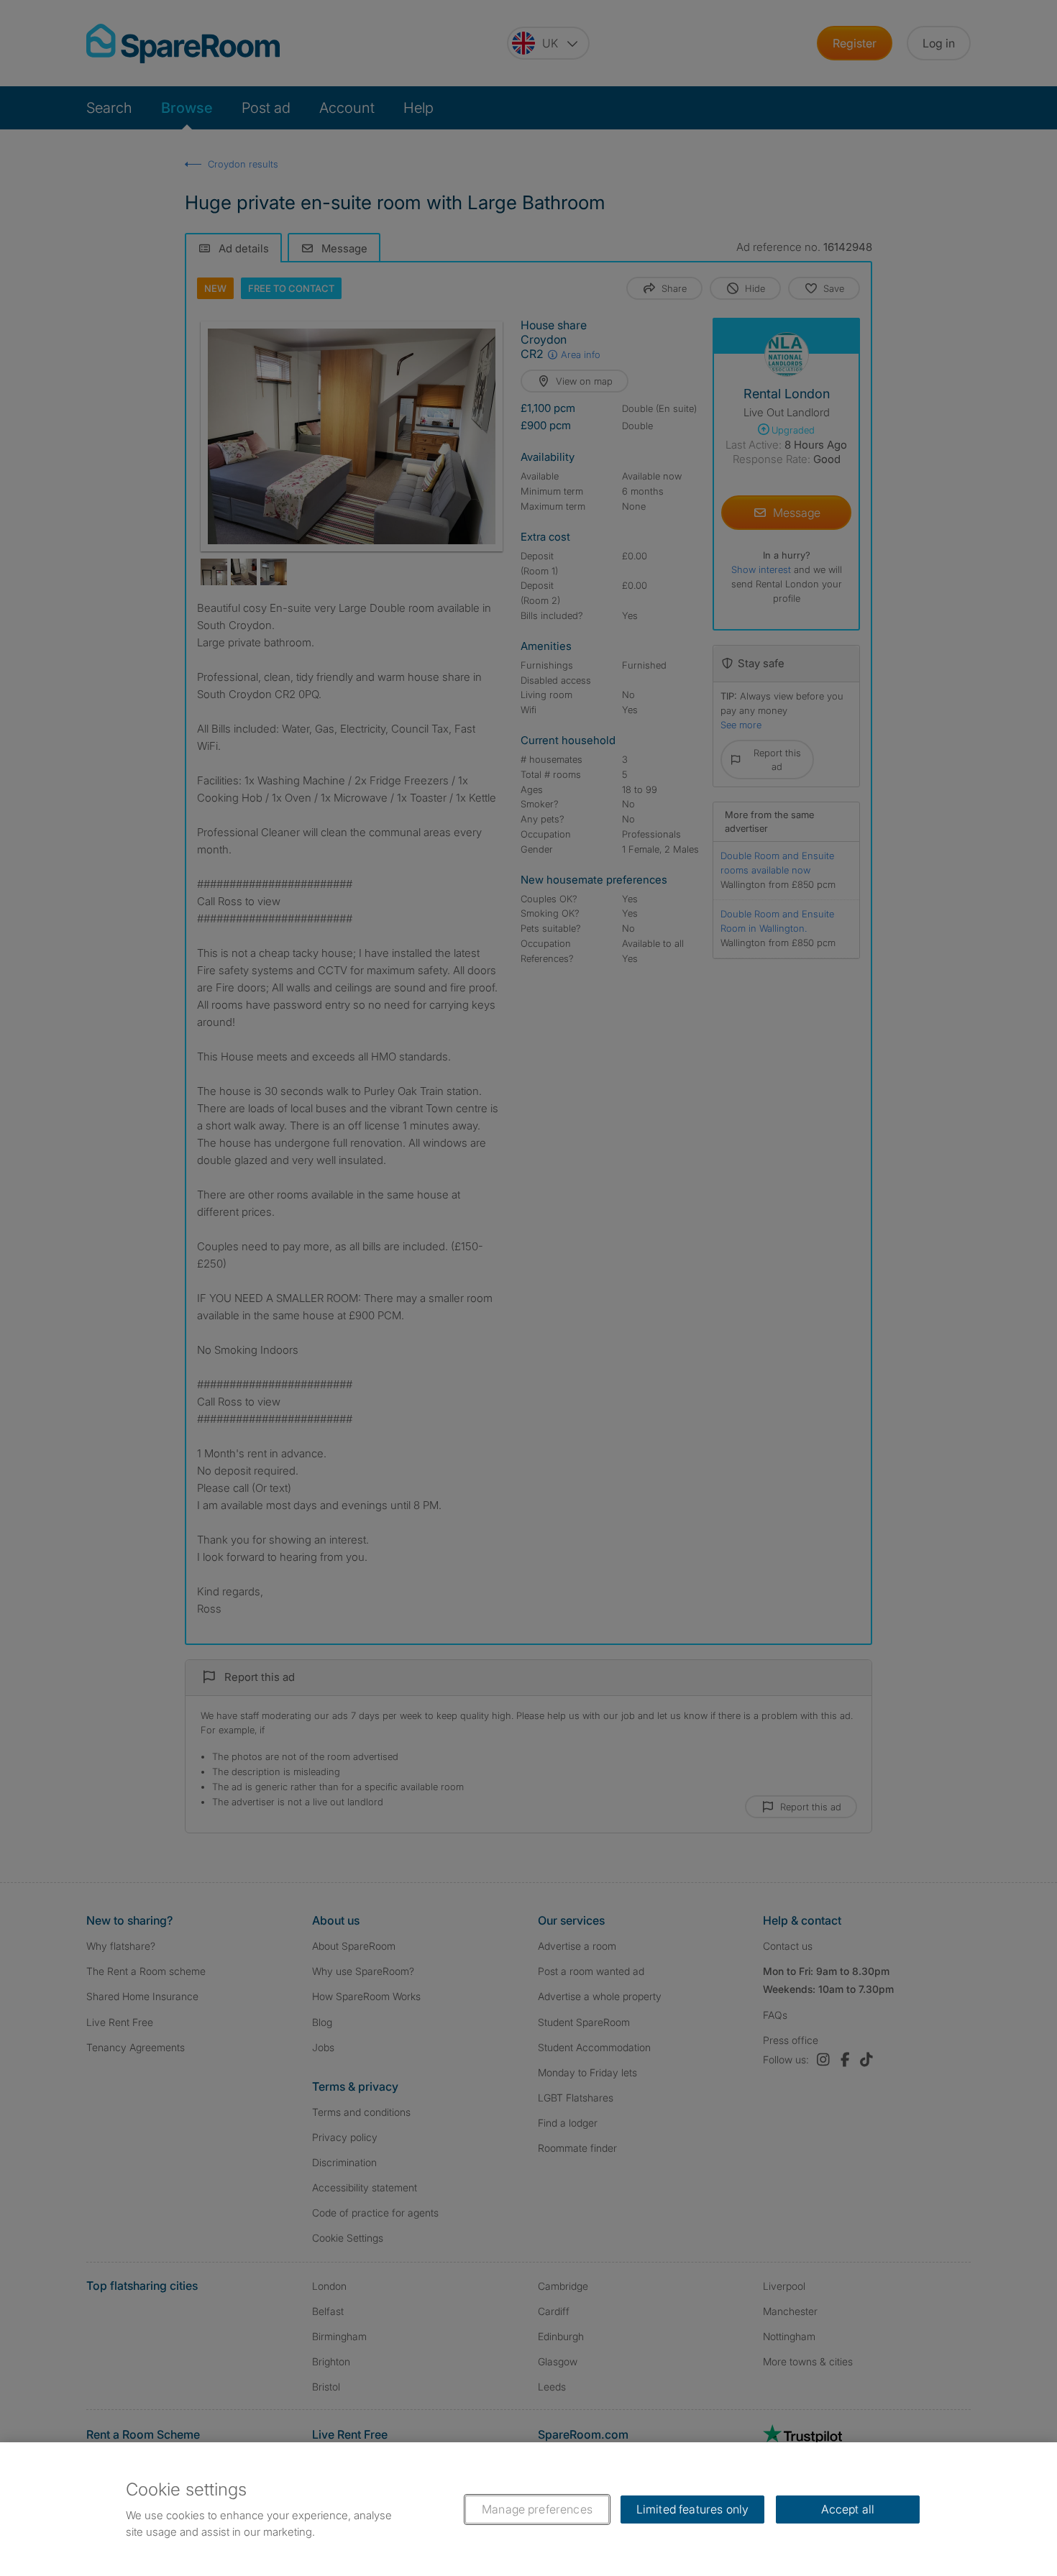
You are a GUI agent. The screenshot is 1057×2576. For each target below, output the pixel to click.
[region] (528, 2509)
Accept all (848, 2509)
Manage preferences (537, 2509)
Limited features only (692, 2509)
